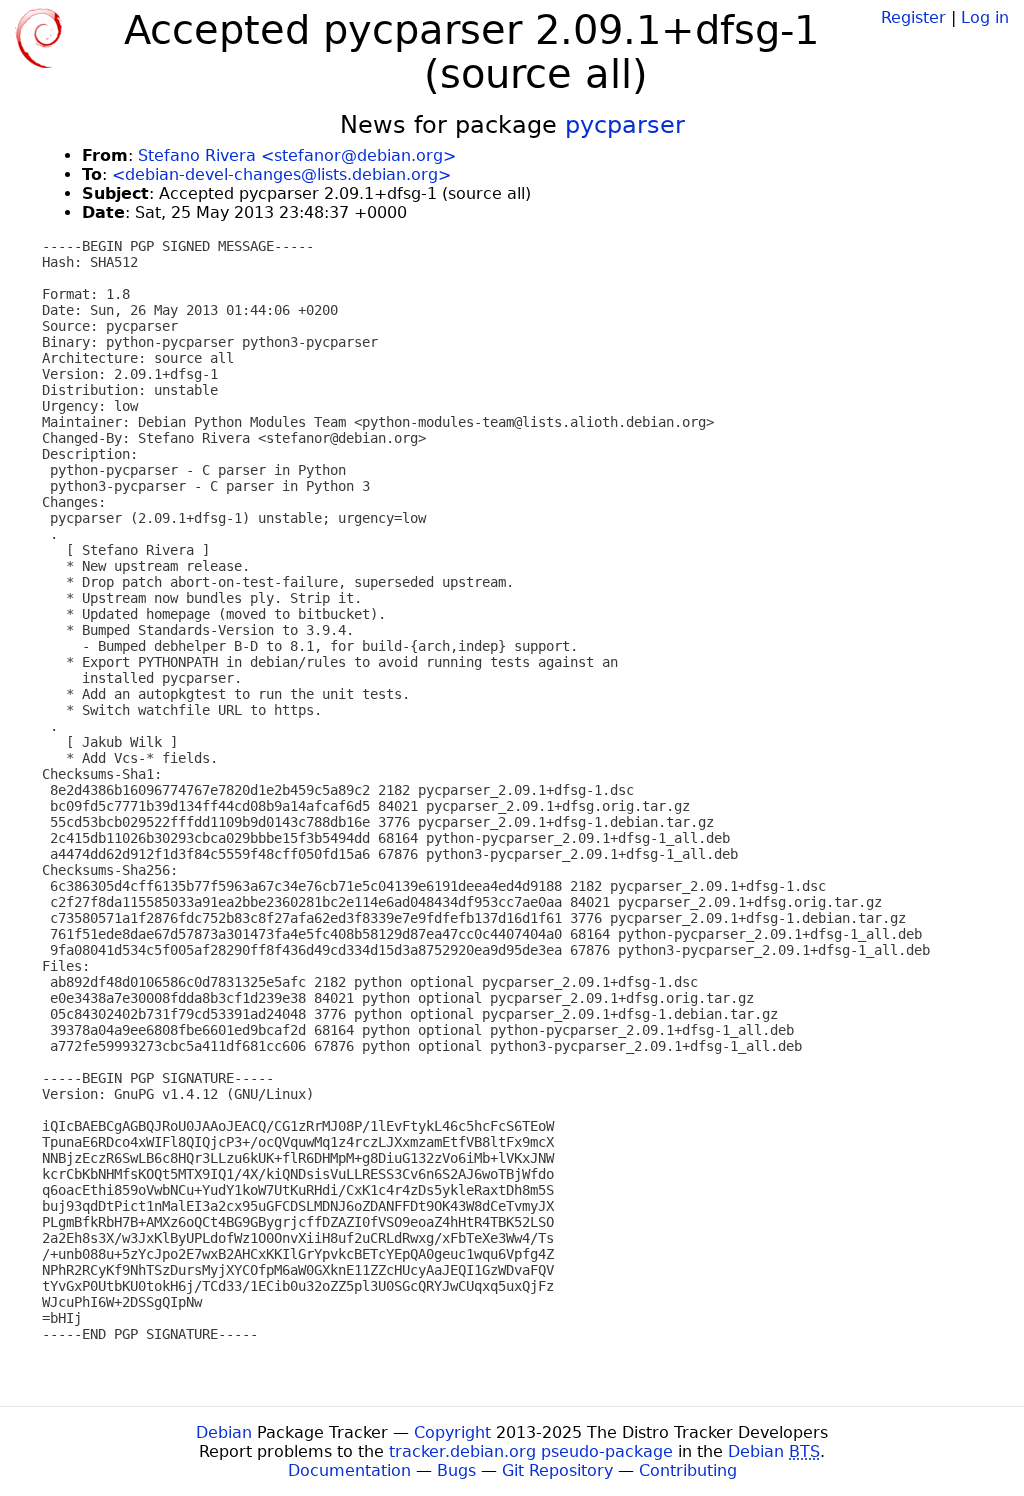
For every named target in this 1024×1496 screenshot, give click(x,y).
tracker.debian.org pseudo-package (531, 1451)
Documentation (349, 1470)
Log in (985, 17)
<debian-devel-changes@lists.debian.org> (281, 174)
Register (913, 17)
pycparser (625, 125)
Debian (224, 1432)
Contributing (688, 1470)
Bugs (456, 1470)
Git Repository (557, 1470)
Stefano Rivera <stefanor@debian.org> (297, 155)
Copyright (452, 1432)
